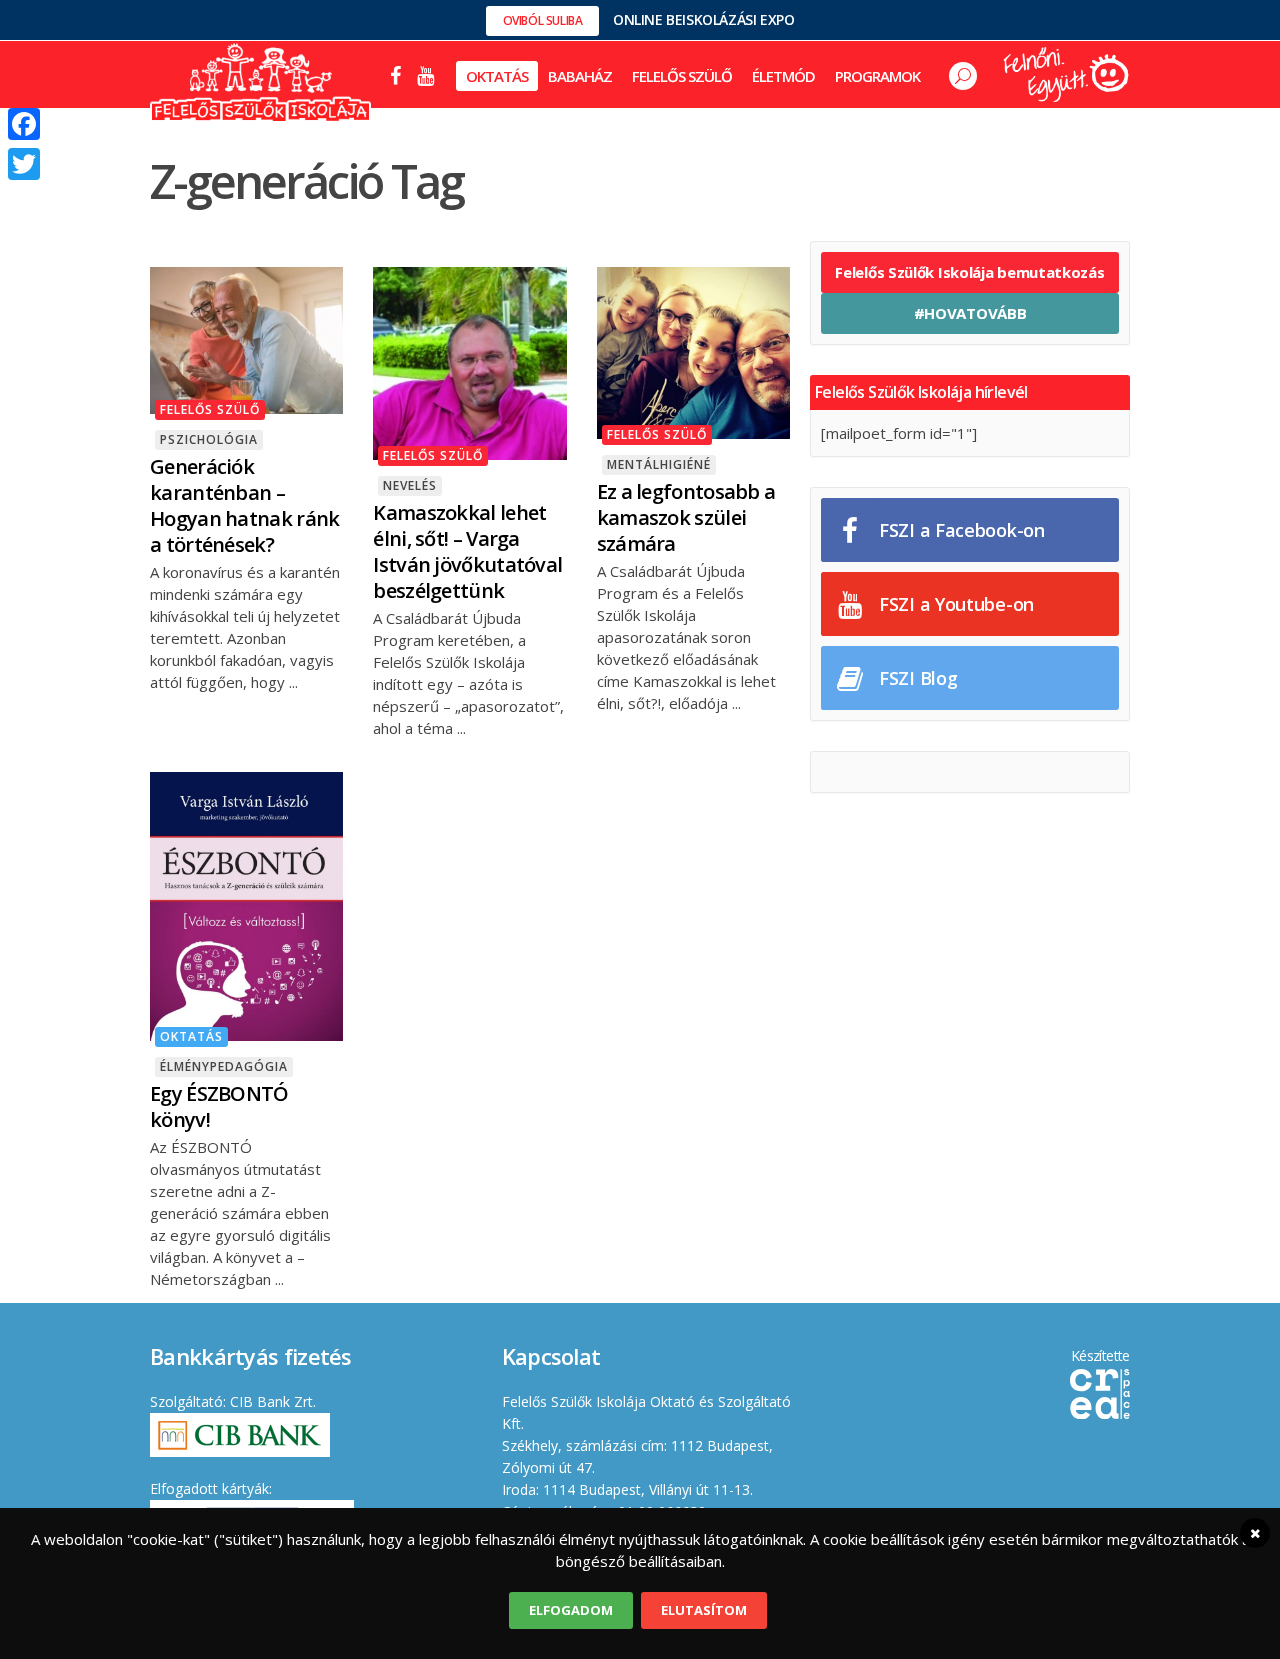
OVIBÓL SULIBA (543, 20)
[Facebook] (24, 124)
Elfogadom (571, 1610)
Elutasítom (704, 1610)
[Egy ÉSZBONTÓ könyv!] (246, 905)
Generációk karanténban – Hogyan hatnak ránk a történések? (244, 505)
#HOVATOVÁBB (970, 313)
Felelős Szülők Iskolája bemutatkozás (969, 272)
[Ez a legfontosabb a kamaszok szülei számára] (693, 351)
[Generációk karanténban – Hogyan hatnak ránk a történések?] (246, 338)
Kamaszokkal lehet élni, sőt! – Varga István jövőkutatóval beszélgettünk (467, 551)
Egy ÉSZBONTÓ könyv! (219, 1106)
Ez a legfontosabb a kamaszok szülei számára (686, 517)
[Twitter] (24, 164)
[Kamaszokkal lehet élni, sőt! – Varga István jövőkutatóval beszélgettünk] (469, 362)
